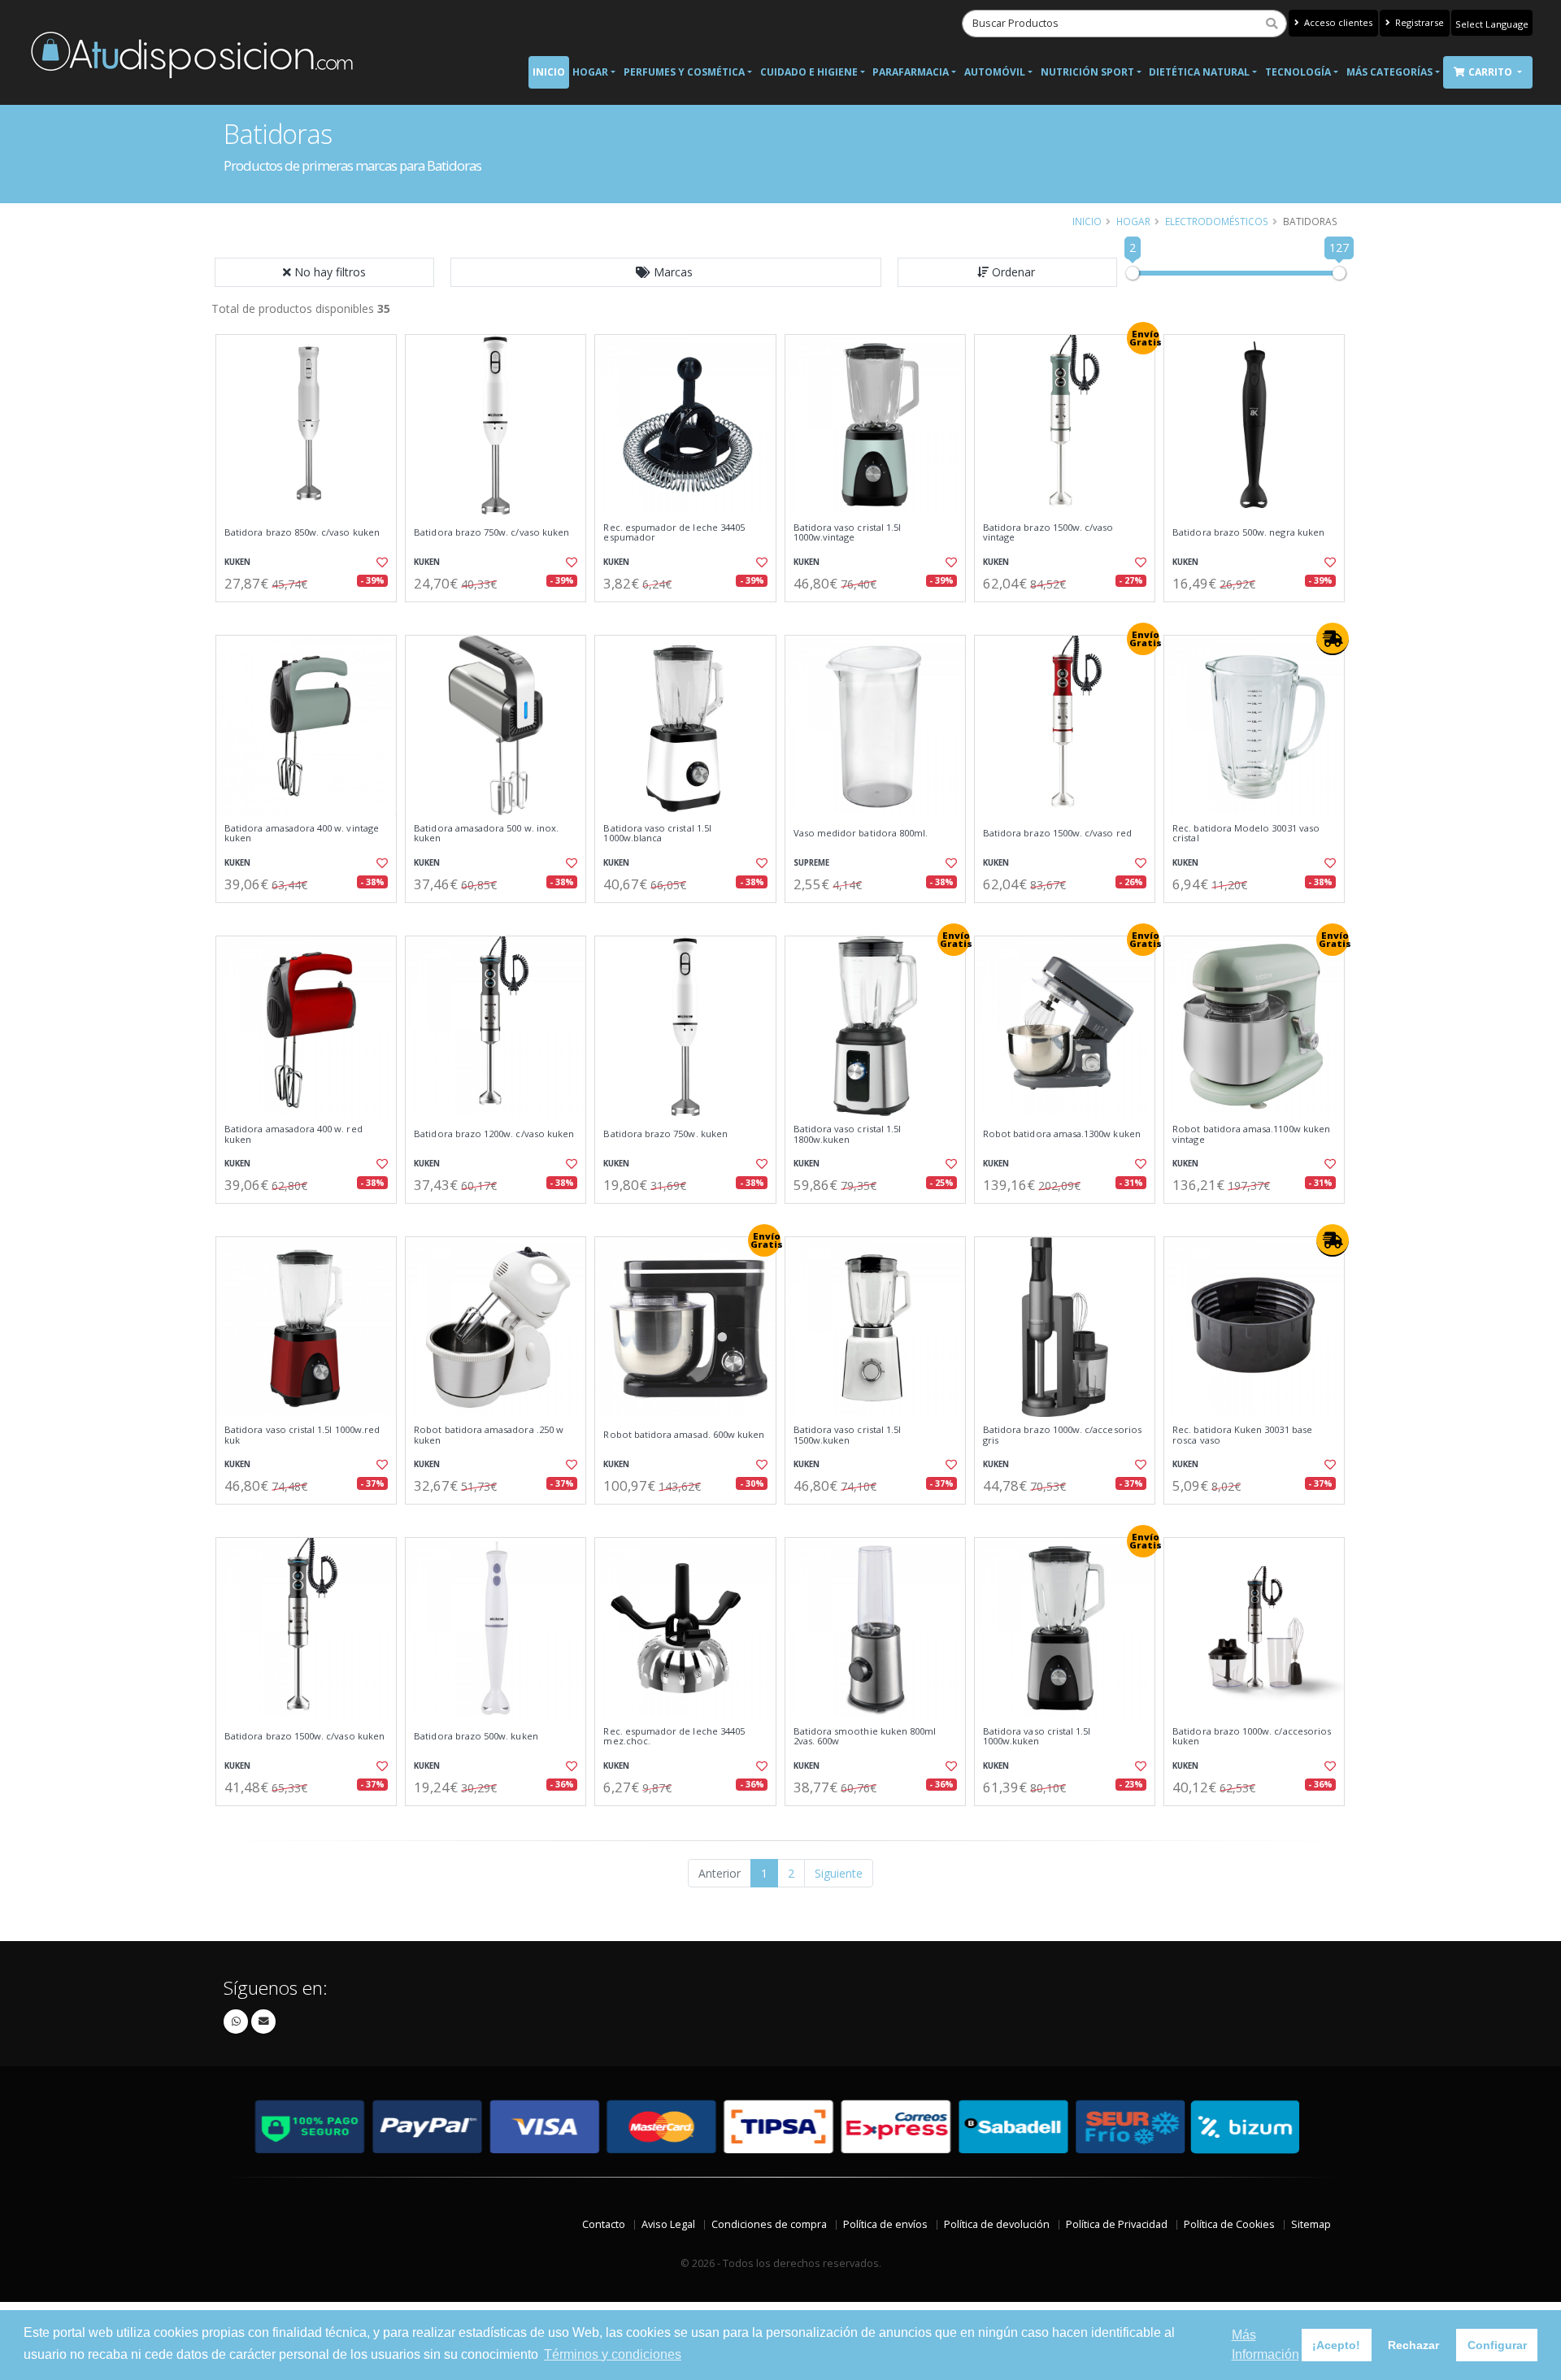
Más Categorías (1389, 72)
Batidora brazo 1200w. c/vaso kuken (494, 1134)
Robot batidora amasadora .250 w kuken (489, 1435)
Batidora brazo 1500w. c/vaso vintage (1048, 533)
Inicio (549, 72)
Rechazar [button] (1413, 2345)
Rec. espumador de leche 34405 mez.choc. (674, 1737)
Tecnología (1298, 72)
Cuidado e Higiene (809, 72)
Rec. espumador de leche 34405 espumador (674, 533)
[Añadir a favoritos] (380, 562)
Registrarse (1418, 22)
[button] (666, 272)
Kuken (237, 562)
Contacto (604, 2224)
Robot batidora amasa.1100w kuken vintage (1251, 1134)
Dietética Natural (1199, 72)
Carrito (1491, 72)
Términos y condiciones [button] (613, 2354)
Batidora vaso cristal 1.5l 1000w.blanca (657, 834)
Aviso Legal (668, 2224)
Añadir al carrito (311, 616)
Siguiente (839, 1873)
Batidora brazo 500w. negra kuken (1248, 532)
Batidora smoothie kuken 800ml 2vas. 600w (865, 1737)
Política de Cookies (1229, 2224)
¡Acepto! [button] (1336, 2345)
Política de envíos (885, 2224)
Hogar (590, 72)
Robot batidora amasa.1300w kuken (1062, 1134)
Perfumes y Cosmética (684, 72)
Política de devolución (997, 2224)
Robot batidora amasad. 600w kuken (684, 1435)
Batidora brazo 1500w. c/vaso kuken (304, 1736)
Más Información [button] (1265, 2345)
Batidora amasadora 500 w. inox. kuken (486, 834)
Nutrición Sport (1087, 72)
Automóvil (995, 72)
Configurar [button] (1497, 2345)
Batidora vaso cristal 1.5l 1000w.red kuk (302, 1435)
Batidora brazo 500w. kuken (476, 1736)
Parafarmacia (911, 72)
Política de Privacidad (1117, 2224)
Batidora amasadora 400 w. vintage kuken (302, 834)
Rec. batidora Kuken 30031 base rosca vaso (1242, 1435)
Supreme (811, 863)
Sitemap (1311, 2224)
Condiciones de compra (769, 2224)
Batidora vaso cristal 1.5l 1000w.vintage (847, 533)
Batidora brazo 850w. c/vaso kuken (302, 532)
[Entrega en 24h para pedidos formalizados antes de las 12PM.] (1333, 639)
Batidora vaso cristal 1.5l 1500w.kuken (847, 1435)
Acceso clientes (1337, 22)
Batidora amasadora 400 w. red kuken (294, 1134)
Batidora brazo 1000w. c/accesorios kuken (1252, 1737)
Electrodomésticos (1217, 221)
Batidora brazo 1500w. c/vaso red (1057, 833)
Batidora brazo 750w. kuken (665, 1134)
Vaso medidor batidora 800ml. (861, 833)
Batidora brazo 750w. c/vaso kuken (491, 532)
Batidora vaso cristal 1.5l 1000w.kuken (1037, 1737)
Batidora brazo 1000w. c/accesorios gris (1062, 1435)
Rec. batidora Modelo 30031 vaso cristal (1246, 834)
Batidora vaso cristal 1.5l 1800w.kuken (847, 1134)
